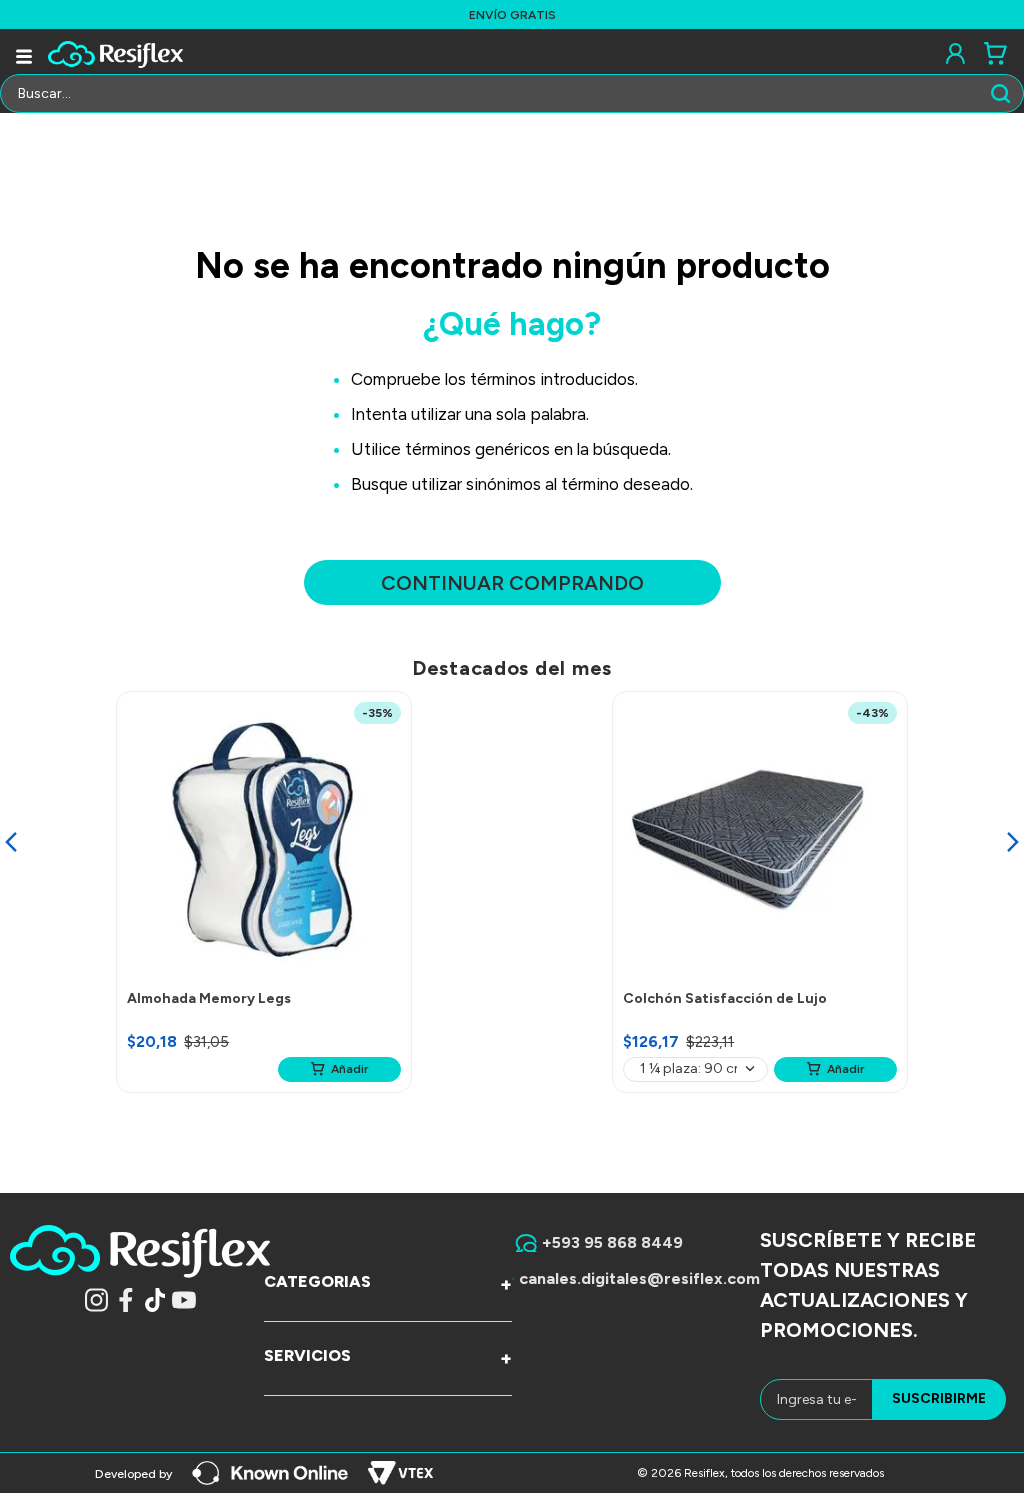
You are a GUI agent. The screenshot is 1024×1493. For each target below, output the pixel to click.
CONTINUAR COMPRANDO (512, 583)
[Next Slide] (1013, 842)
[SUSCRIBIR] (939, 1399)
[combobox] (512, 93)
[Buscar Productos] (1005, 94)
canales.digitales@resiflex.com (639, 1278)
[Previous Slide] (11, 842)
